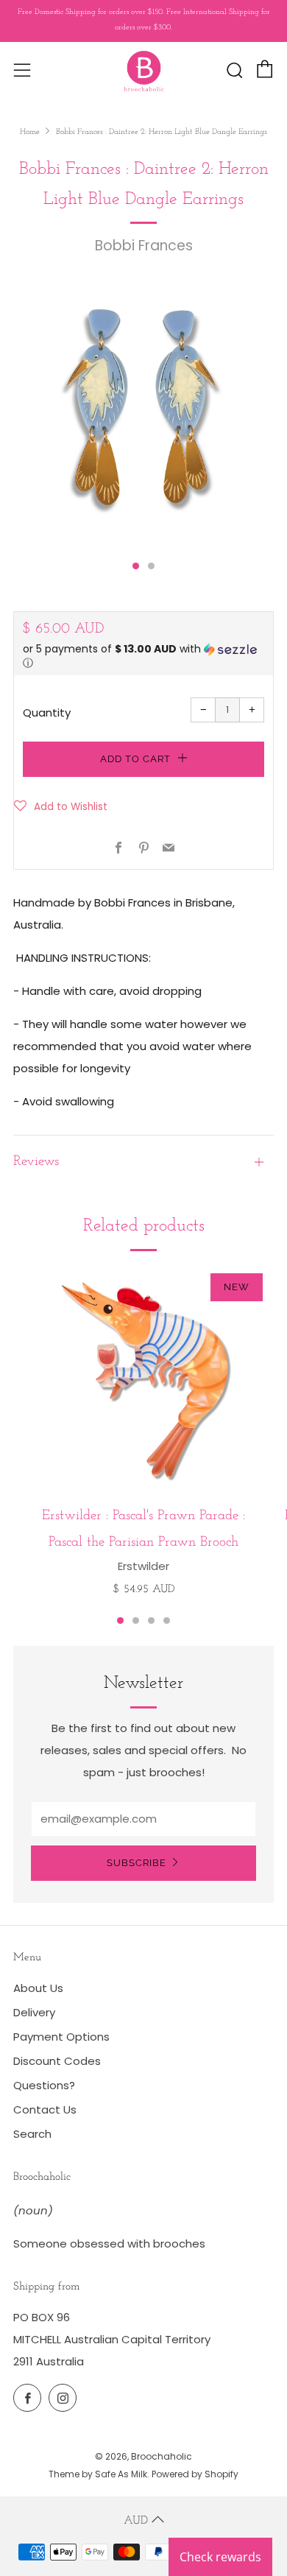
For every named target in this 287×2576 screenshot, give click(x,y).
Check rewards (220, 2557)
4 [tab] (167, 1620)
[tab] (136, 566)
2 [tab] (136, 1620)
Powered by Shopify (195, 2474)
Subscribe (137, 1863)
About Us (38, 1988)
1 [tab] (120, 1620)
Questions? (44, 2085)
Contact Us (45, 2109)
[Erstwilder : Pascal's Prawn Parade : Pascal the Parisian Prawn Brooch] (143, 1379)
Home (30, 132)
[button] (143, 657)
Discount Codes (57, 2061)
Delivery (34, 2012)
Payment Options (61, 2037)
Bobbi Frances (144, 246)
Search (32, 2134)
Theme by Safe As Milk (98, 2474)
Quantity (47, 712)
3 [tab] (151, 1620)
